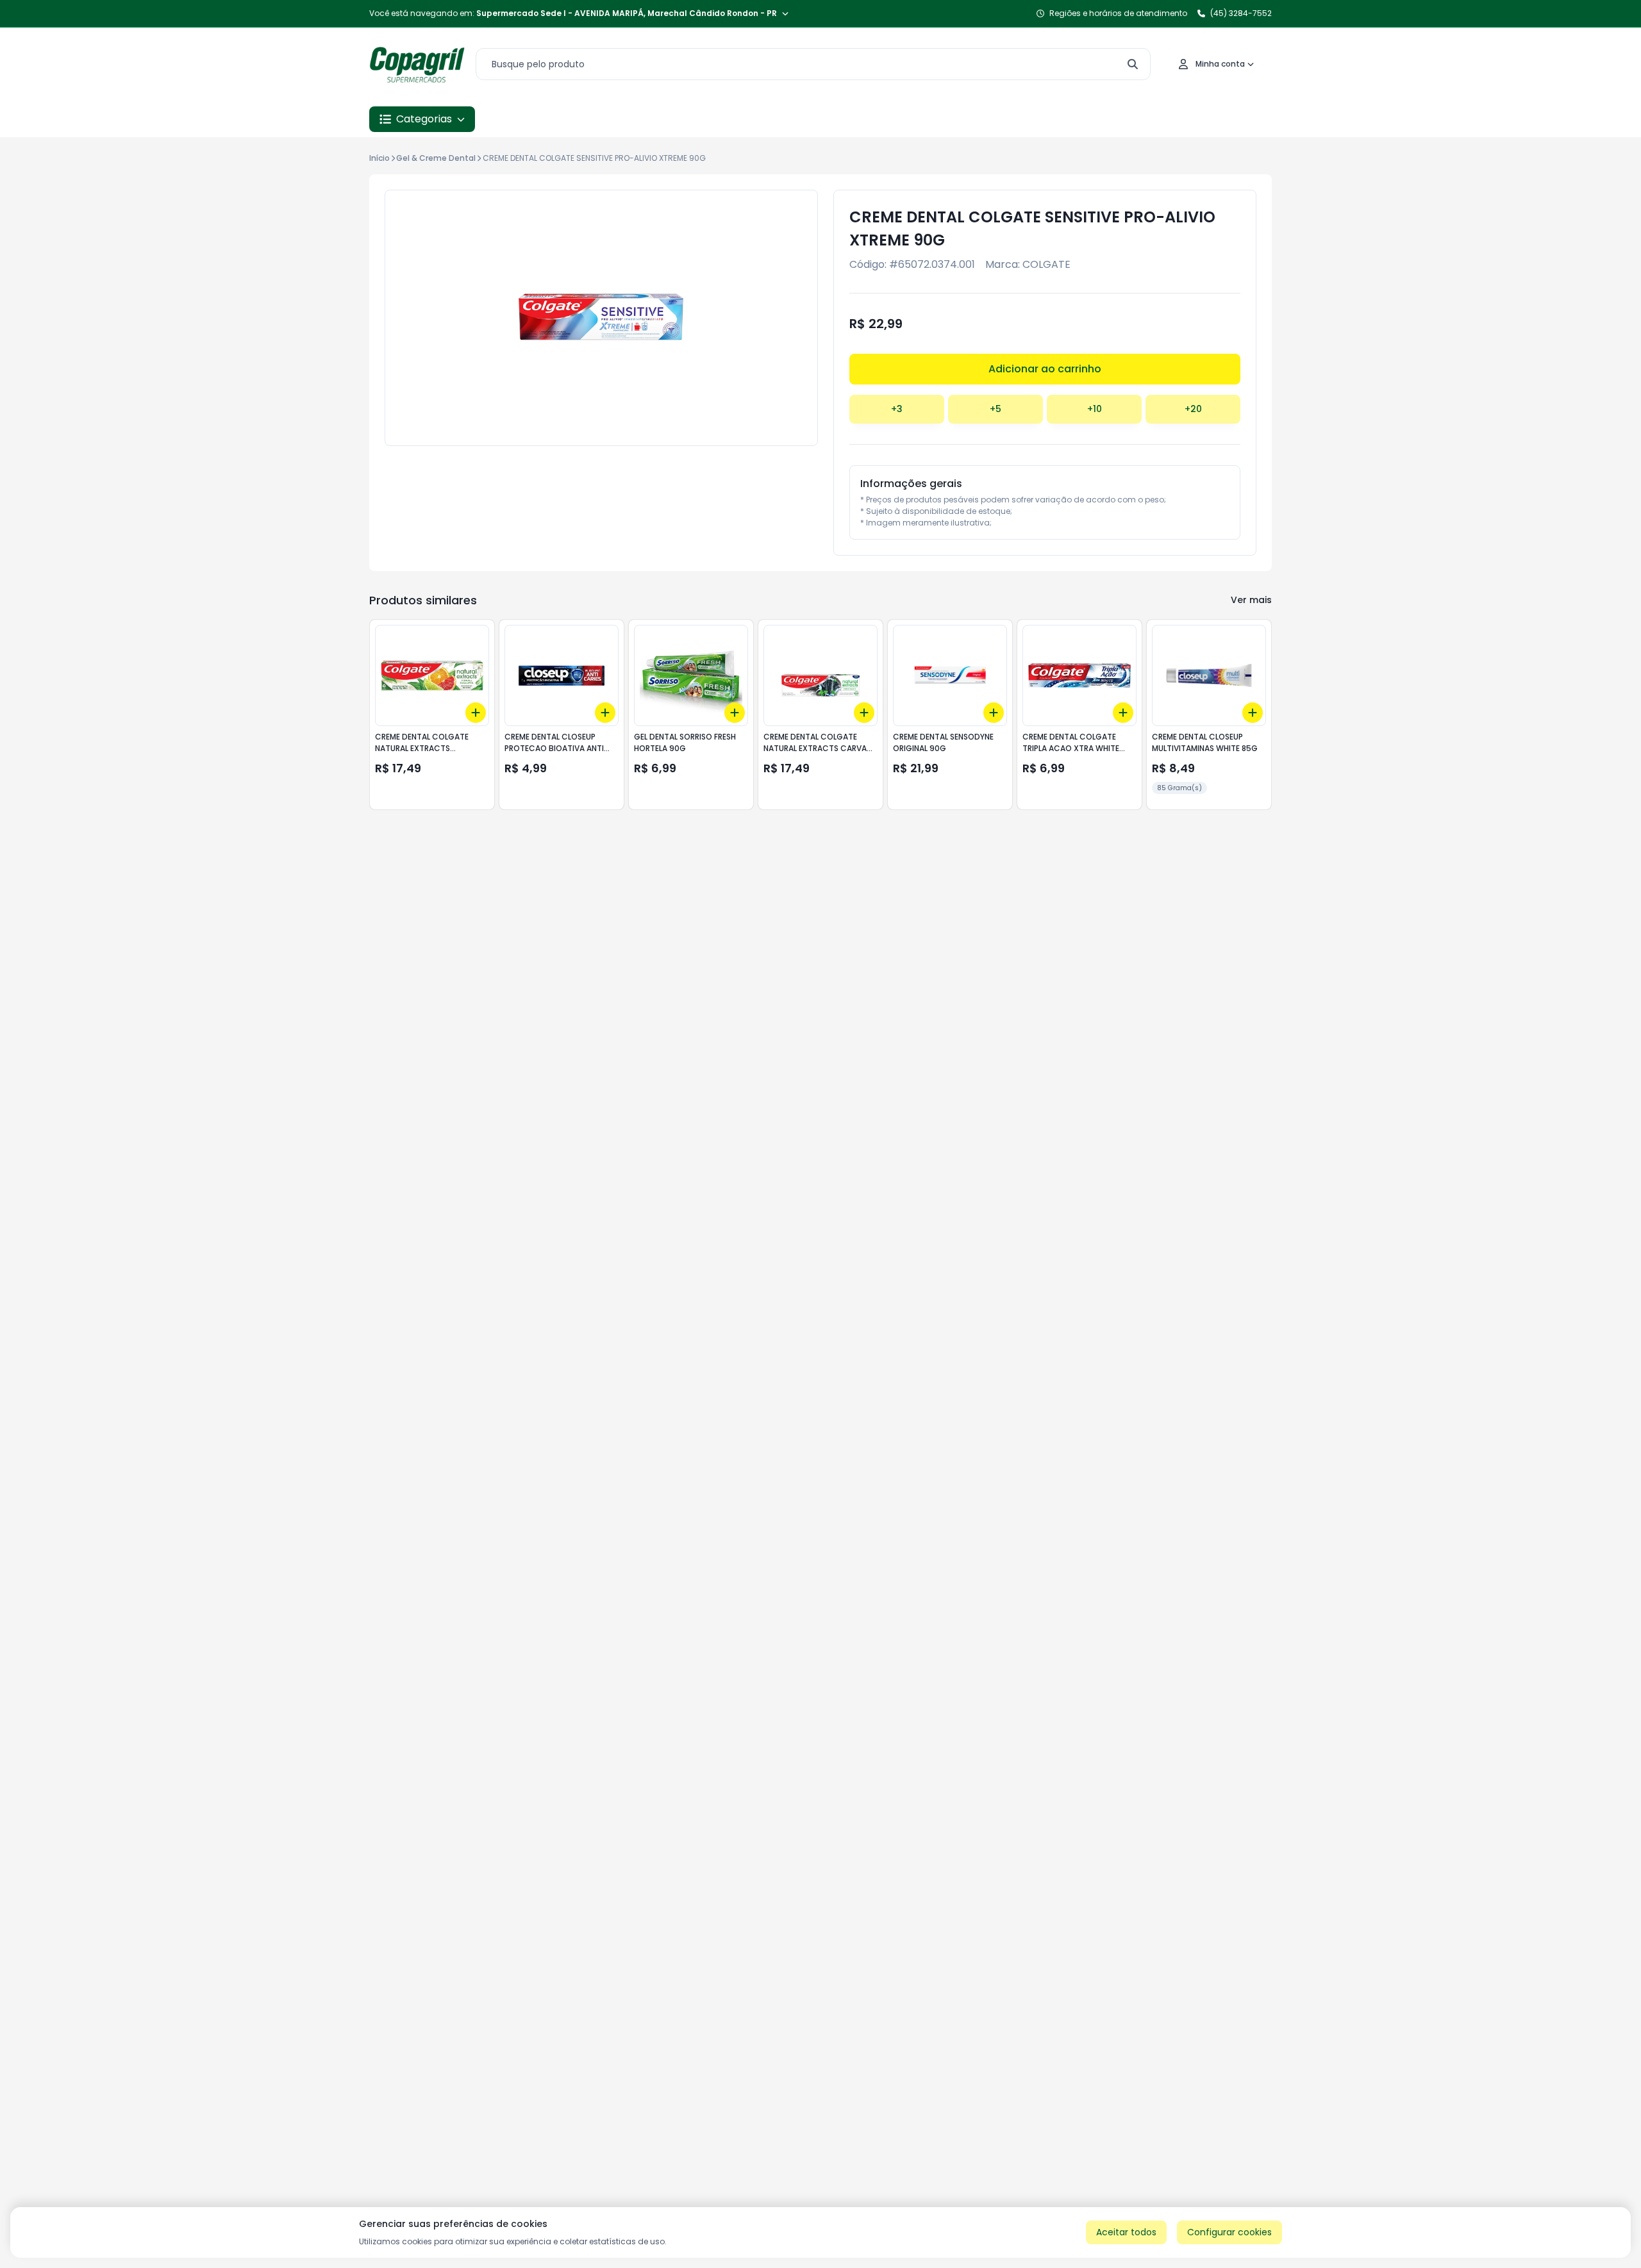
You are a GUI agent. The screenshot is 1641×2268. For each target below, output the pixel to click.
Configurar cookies (1229, 2232)
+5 (995, 409)
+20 (1193, 409)
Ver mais (1251, 600)
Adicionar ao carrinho (1045, 369)
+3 (897, 409)
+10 (1095, 409)
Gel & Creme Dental (436, 158)
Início (379, 158)
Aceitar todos (1126, 2232)
